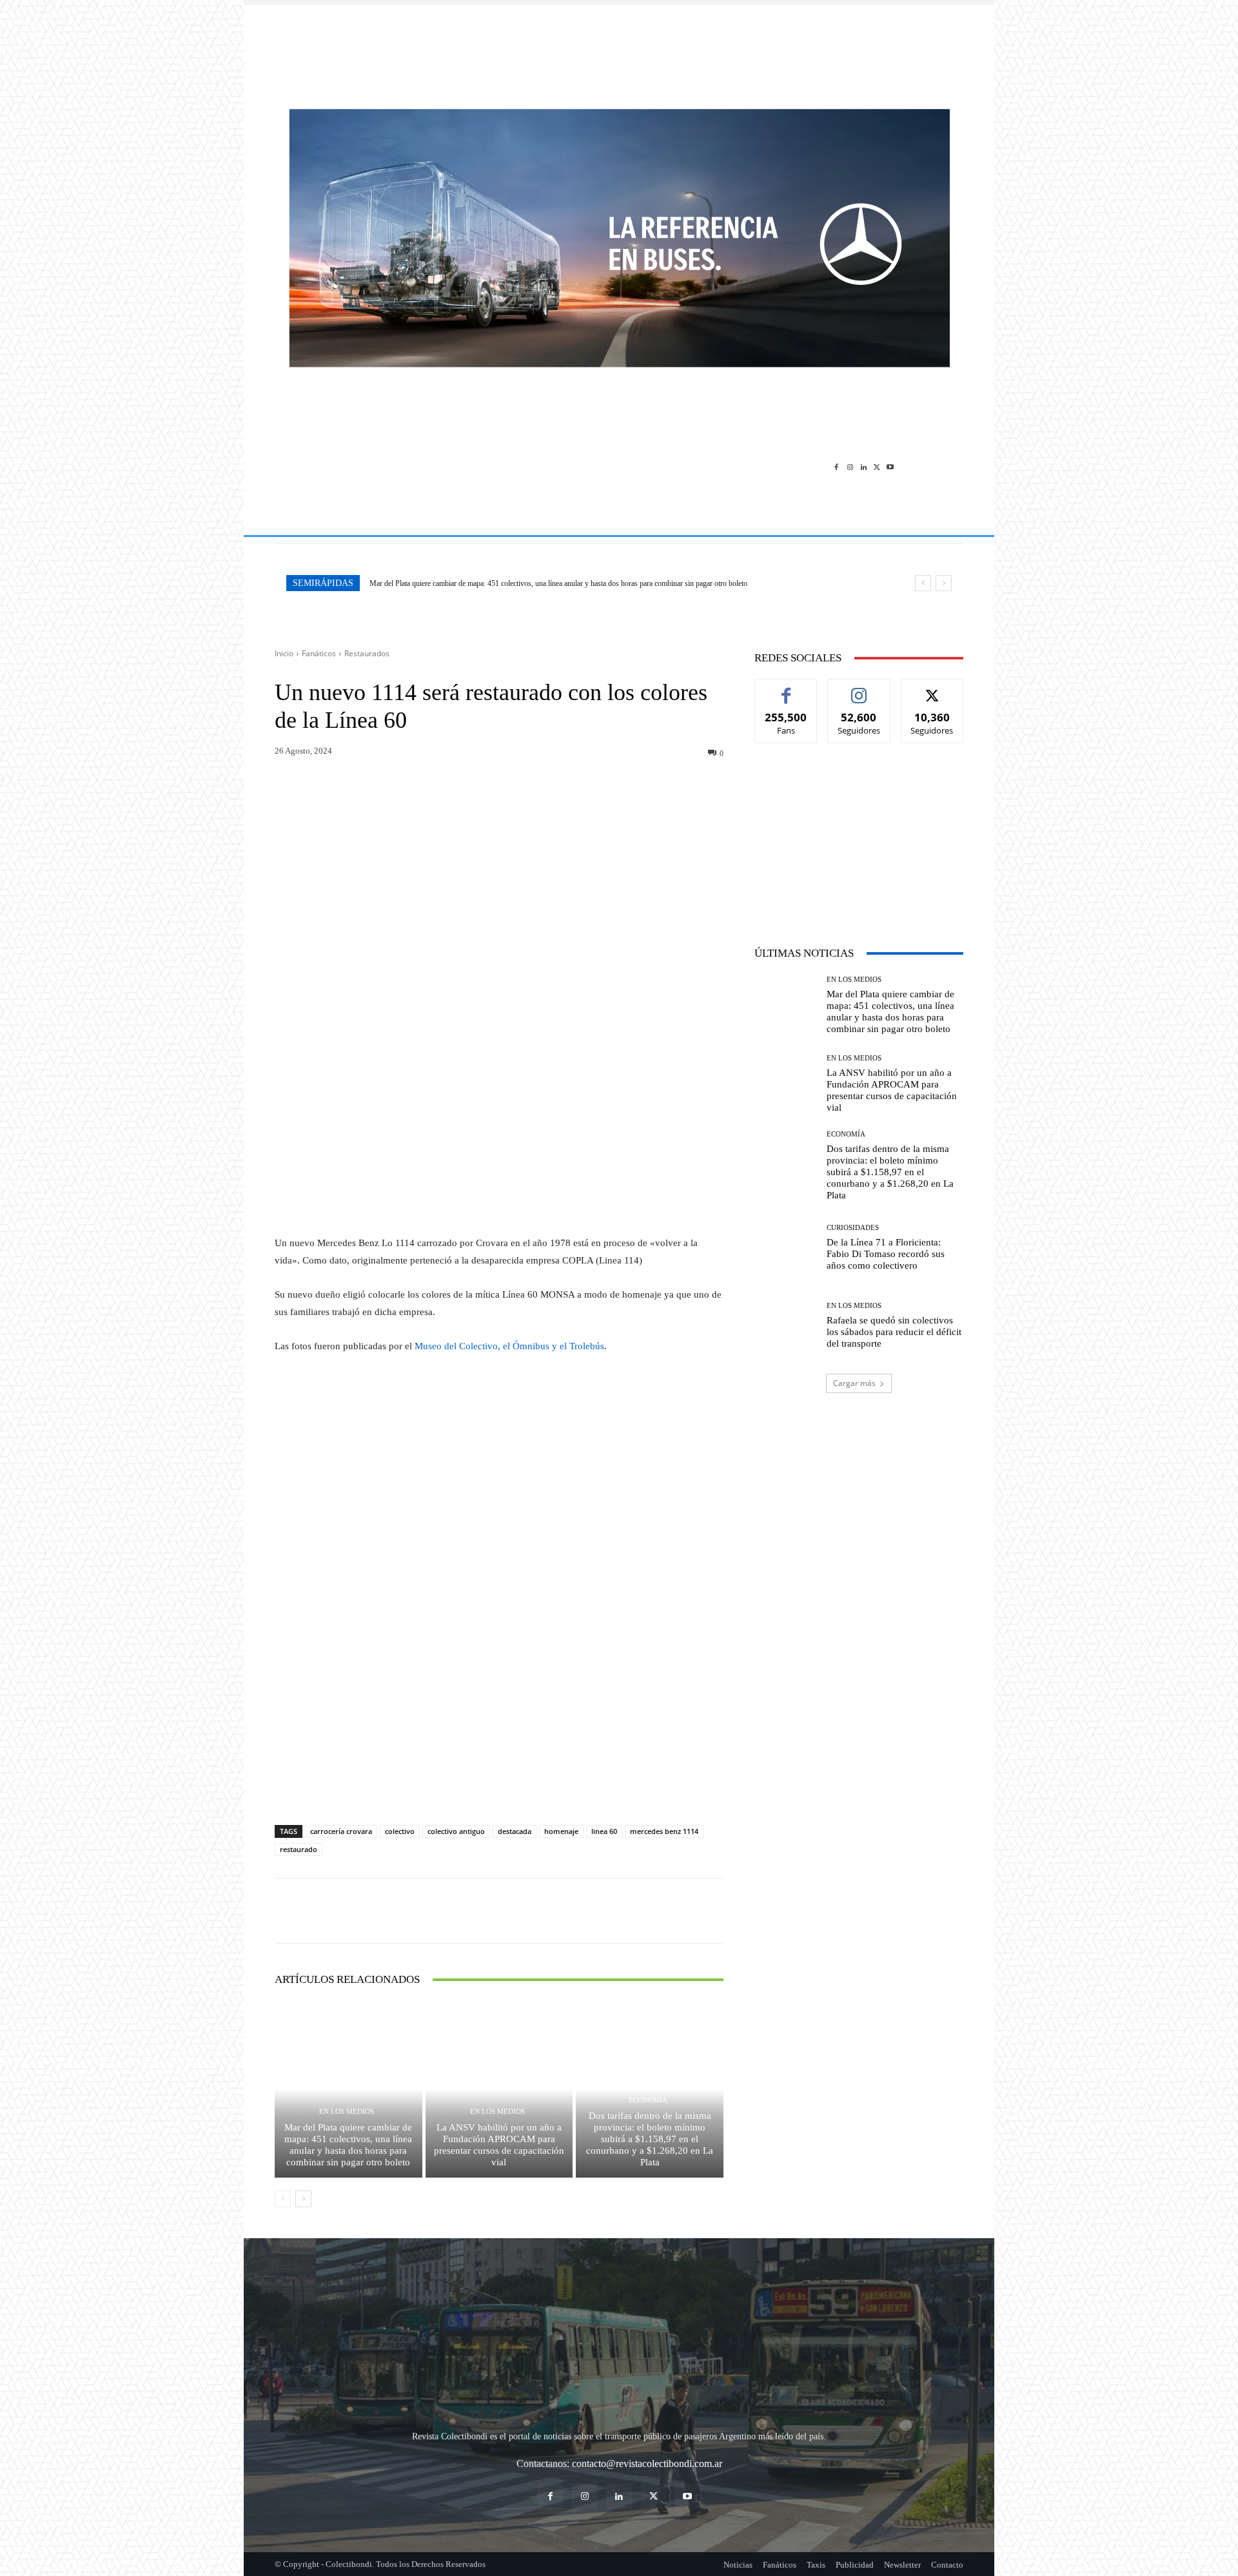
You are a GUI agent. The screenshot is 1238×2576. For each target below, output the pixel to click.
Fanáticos (319, 653)
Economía (648, 2100)
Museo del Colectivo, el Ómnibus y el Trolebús (509, 1346)
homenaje (561, 1831)
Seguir (859, 689)
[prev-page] (283, 2199)
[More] (536, 790)
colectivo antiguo (456, 1831)
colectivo (400, 1831)
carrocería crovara (341, 1831)
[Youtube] (890, 466)
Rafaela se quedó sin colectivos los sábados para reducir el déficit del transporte (894, 1332)
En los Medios (347, 2112)
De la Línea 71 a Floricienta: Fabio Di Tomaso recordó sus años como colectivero (886, 1254)
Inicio (284, 653)
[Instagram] (850, 466)
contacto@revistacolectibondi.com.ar (647, 2464)
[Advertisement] (619, 50)
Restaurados (367, 653)
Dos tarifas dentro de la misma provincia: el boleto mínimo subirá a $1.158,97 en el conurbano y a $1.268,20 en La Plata (650, 2139)
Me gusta (786, 689)
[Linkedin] (864, 466)
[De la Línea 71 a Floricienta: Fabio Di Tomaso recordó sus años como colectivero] (786, 1248)
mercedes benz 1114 (664, 1831)
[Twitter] (877, 466)
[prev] (923, 583)
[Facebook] (837, 466)
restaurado (299, 1849)
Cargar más (854, 1383)
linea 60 (604, 1831)
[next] (944, 583)
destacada (515, 1831)
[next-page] (303, 2199)
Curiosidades (853, 1228)
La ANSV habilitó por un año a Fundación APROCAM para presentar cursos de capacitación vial (499, 2145)
